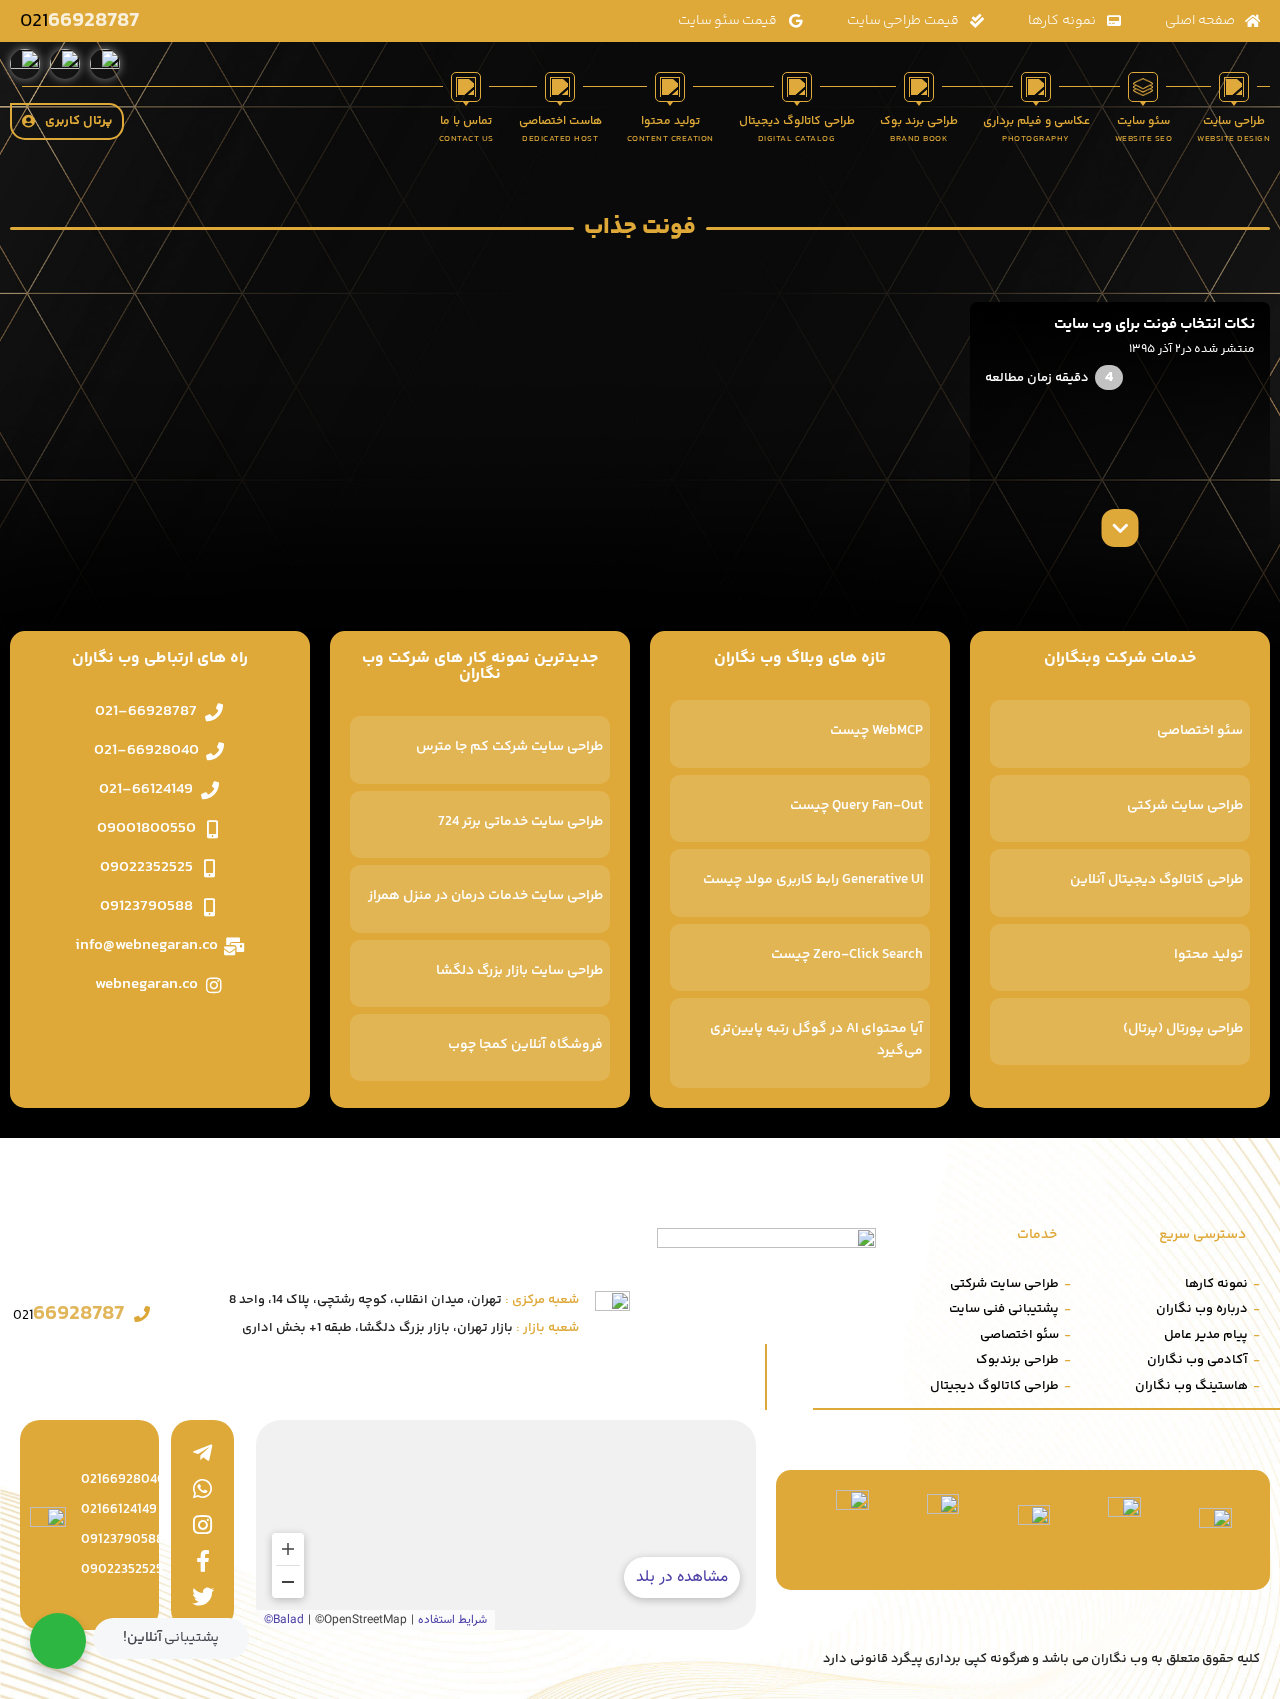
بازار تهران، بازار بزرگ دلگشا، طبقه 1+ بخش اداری (410, 1328)
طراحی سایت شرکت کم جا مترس (509, 747)
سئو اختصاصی (1200, 731)
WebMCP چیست (876, 731)
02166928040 (123, 1480)
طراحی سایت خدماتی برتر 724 (520, 822)
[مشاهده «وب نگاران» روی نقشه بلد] (506, 1525)
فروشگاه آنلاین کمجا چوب (525, 1045)
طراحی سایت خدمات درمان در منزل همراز (485, 896)
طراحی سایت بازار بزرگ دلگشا (519, 971)
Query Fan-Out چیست (856, 806)
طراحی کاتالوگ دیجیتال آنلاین (1156, 880)
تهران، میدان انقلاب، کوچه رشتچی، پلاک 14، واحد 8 (404, 1300)
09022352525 (122, 1570)
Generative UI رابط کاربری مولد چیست (813, 880)
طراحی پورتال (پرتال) (1183, 1029)
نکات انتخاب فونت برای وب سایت (1154, 324)
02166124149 (119, 1510)
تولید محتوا (1208, 955)
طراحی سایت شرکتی (1185, 806)
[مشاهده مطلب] (1120, 528)
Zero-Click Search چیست (847, 955)
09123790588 (122, 1540)
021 (79, 21)
